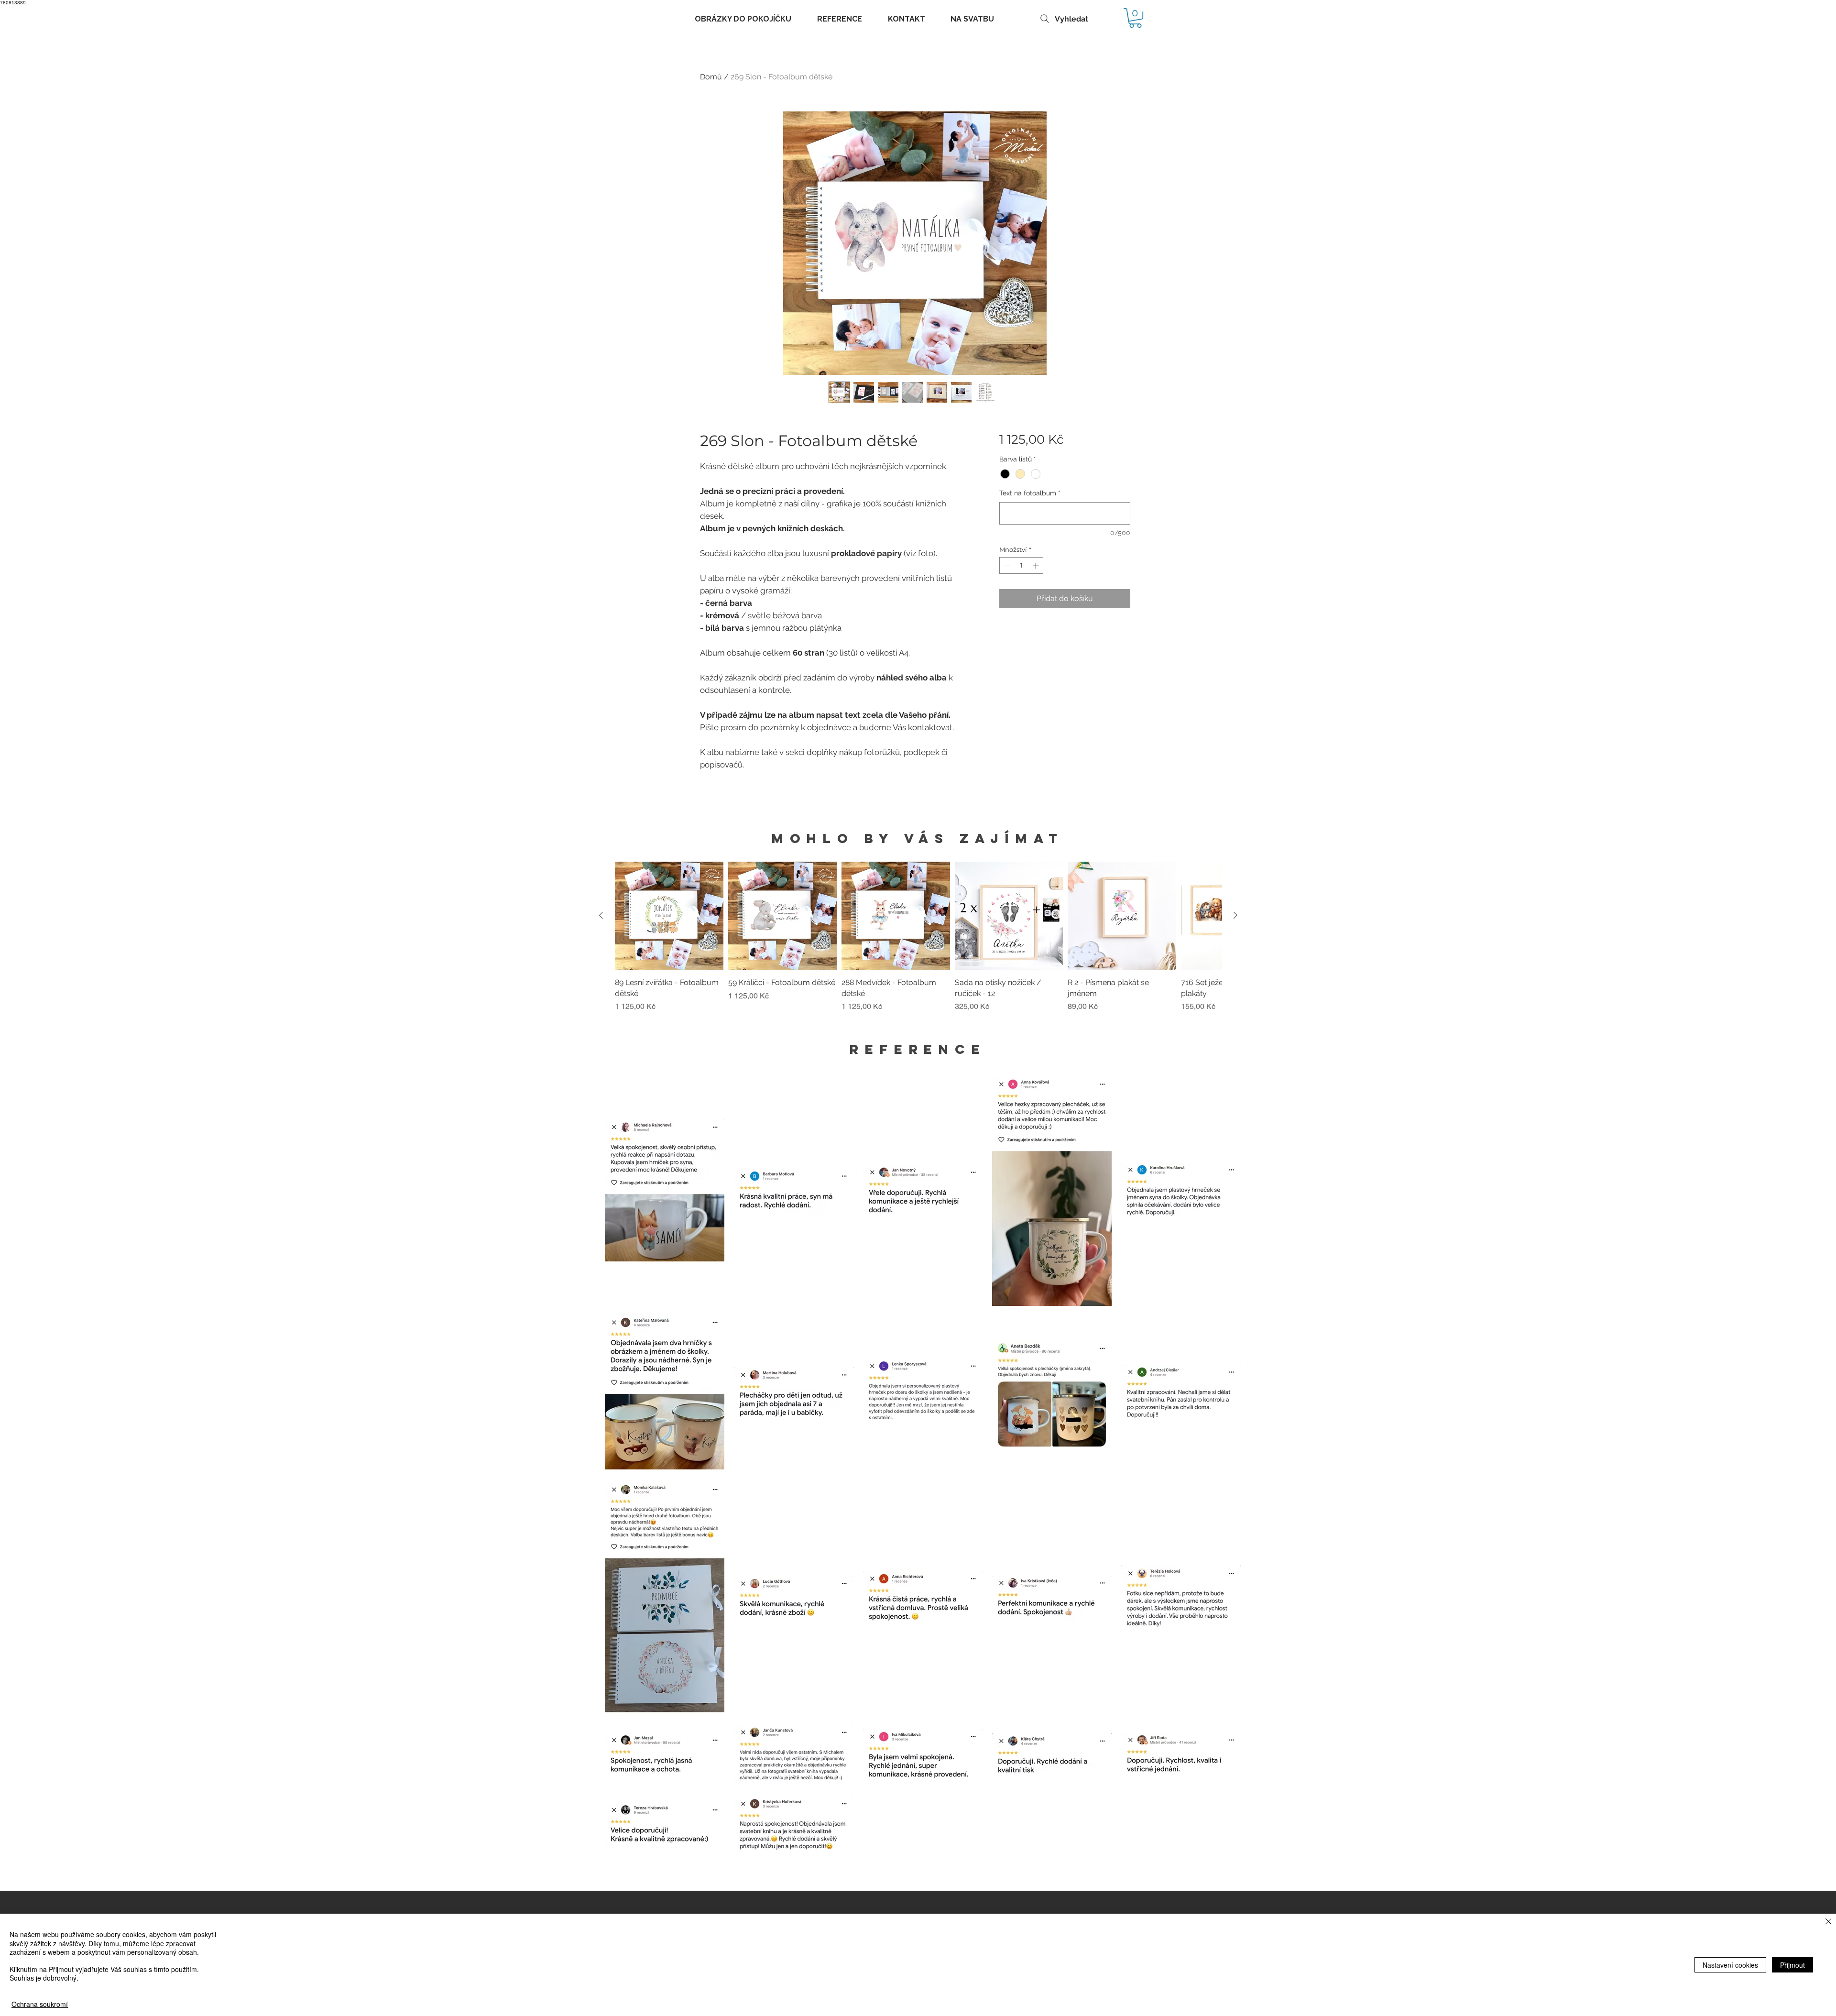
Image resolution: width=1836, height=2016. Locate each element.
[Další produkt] (1235, 915)
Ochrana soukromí (40, 2004)
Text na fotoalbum (1030, 493)
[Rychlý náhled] (669, 916)
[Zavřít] (1828, 1922)
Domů (711, 77)
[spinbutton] (1022, 566)
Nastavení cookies (1730, 1965)
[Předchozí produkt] (601, 915)
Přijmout (1792, 1965)
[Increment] (1037, 566)
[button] (1135, 18)
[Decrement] (1006, 566)
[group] (918, 942)
